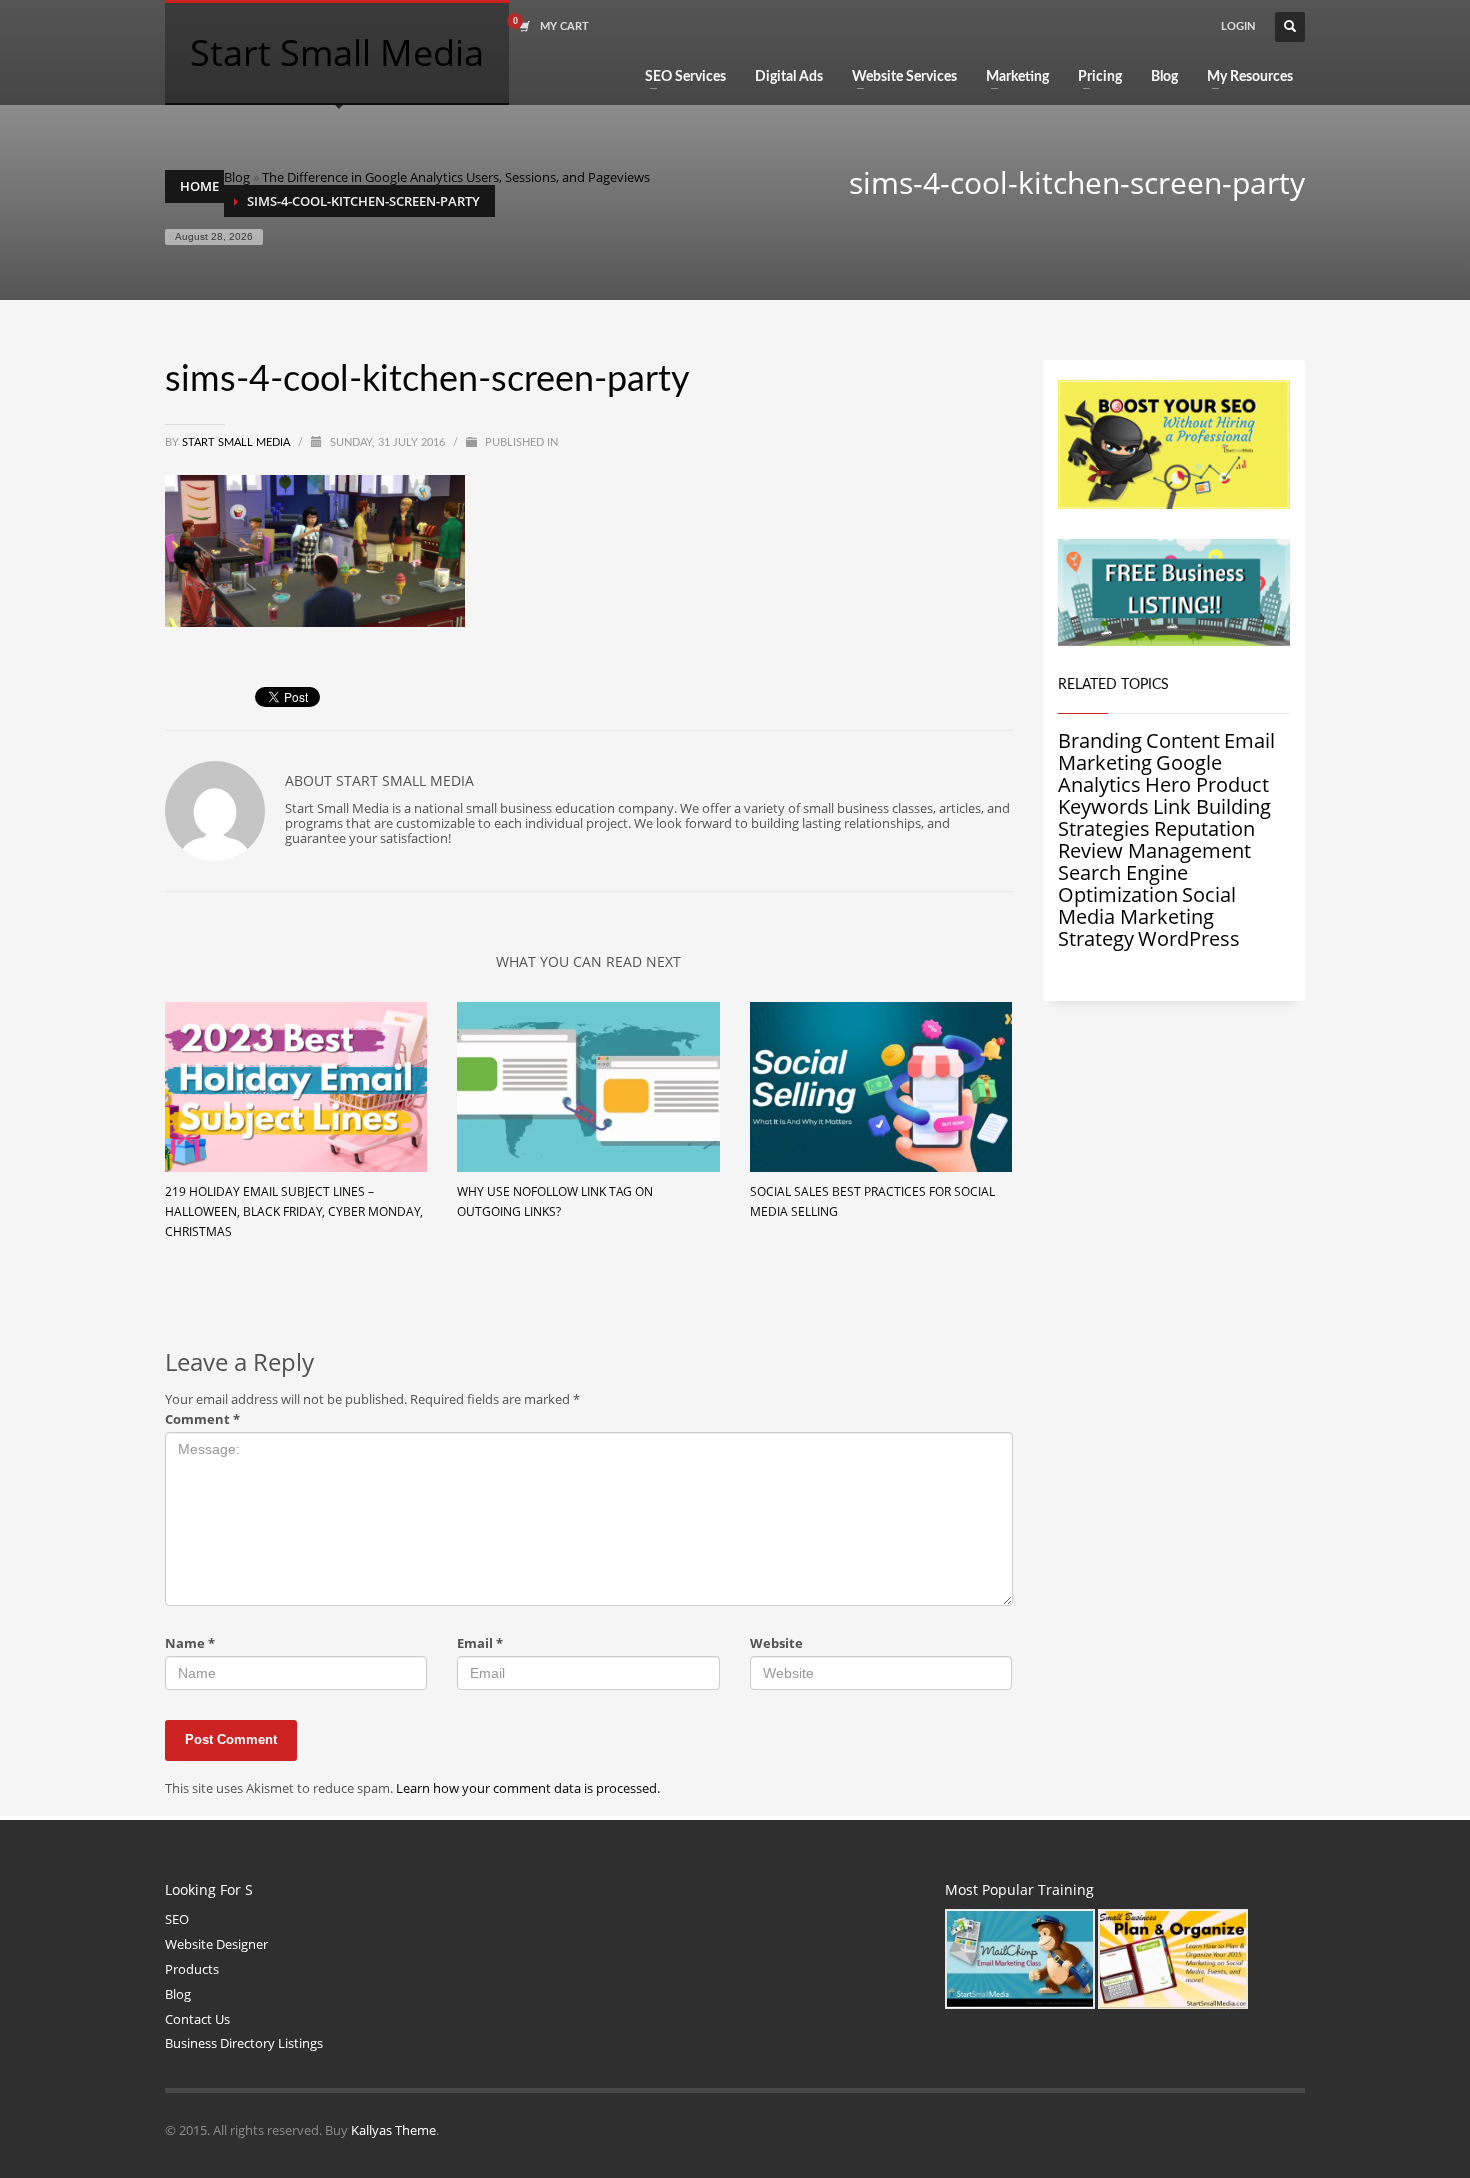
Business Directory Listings (244, 2043)
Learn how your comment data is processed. (528, 1788)
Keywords (1103, 806)
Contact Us (197, 2019)
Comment (202, 1419)
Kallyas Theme (393, 2130)
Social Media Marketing (1147, 905)
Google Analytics (1140, 773)
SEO (177, 1919)
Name (190, 1643)
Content (1183, 740)
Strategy (1096, 938)
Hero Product (1207, 784)
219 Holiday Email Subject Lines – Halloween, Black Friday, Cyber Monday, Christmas (294, 1211)
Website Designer (216, 1944)
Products (192, 1969)
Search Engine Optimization (1123, 883)
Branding (1100, 740)
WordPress (1189, 938)
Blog (237, 177)
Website (776, 1643)
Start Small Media (237, 442)
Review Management (1154, 850)
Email (480, 1643)
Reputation (1204, 828)
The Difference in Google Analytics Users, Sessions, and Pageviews (456, 177)
